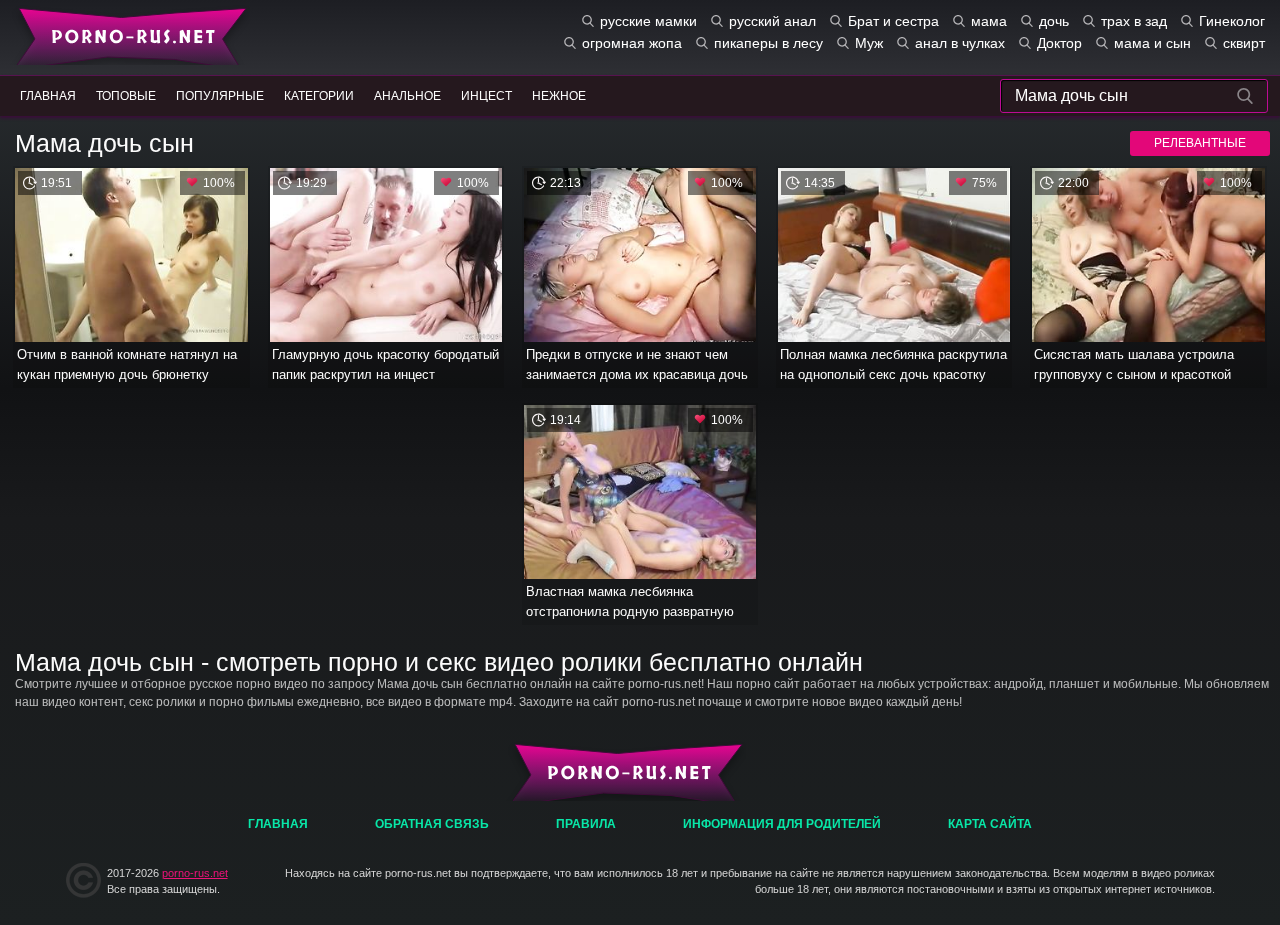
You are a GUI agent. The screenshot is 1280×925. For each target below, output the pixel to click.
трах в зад (1134, 21)
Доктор (1059, 43)
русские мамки (648, 21)
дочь (1054, 21)
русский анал (772, 21)
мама (989, 21)
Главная (127, 35)
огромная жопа (632, 43)
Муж (869, 43)
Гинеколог (1232, 21)
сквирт (1244, 43)
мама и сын (1152, 43)
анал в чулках (960, 43)
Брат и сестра (893, 21)
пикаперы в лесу (768, 43)
